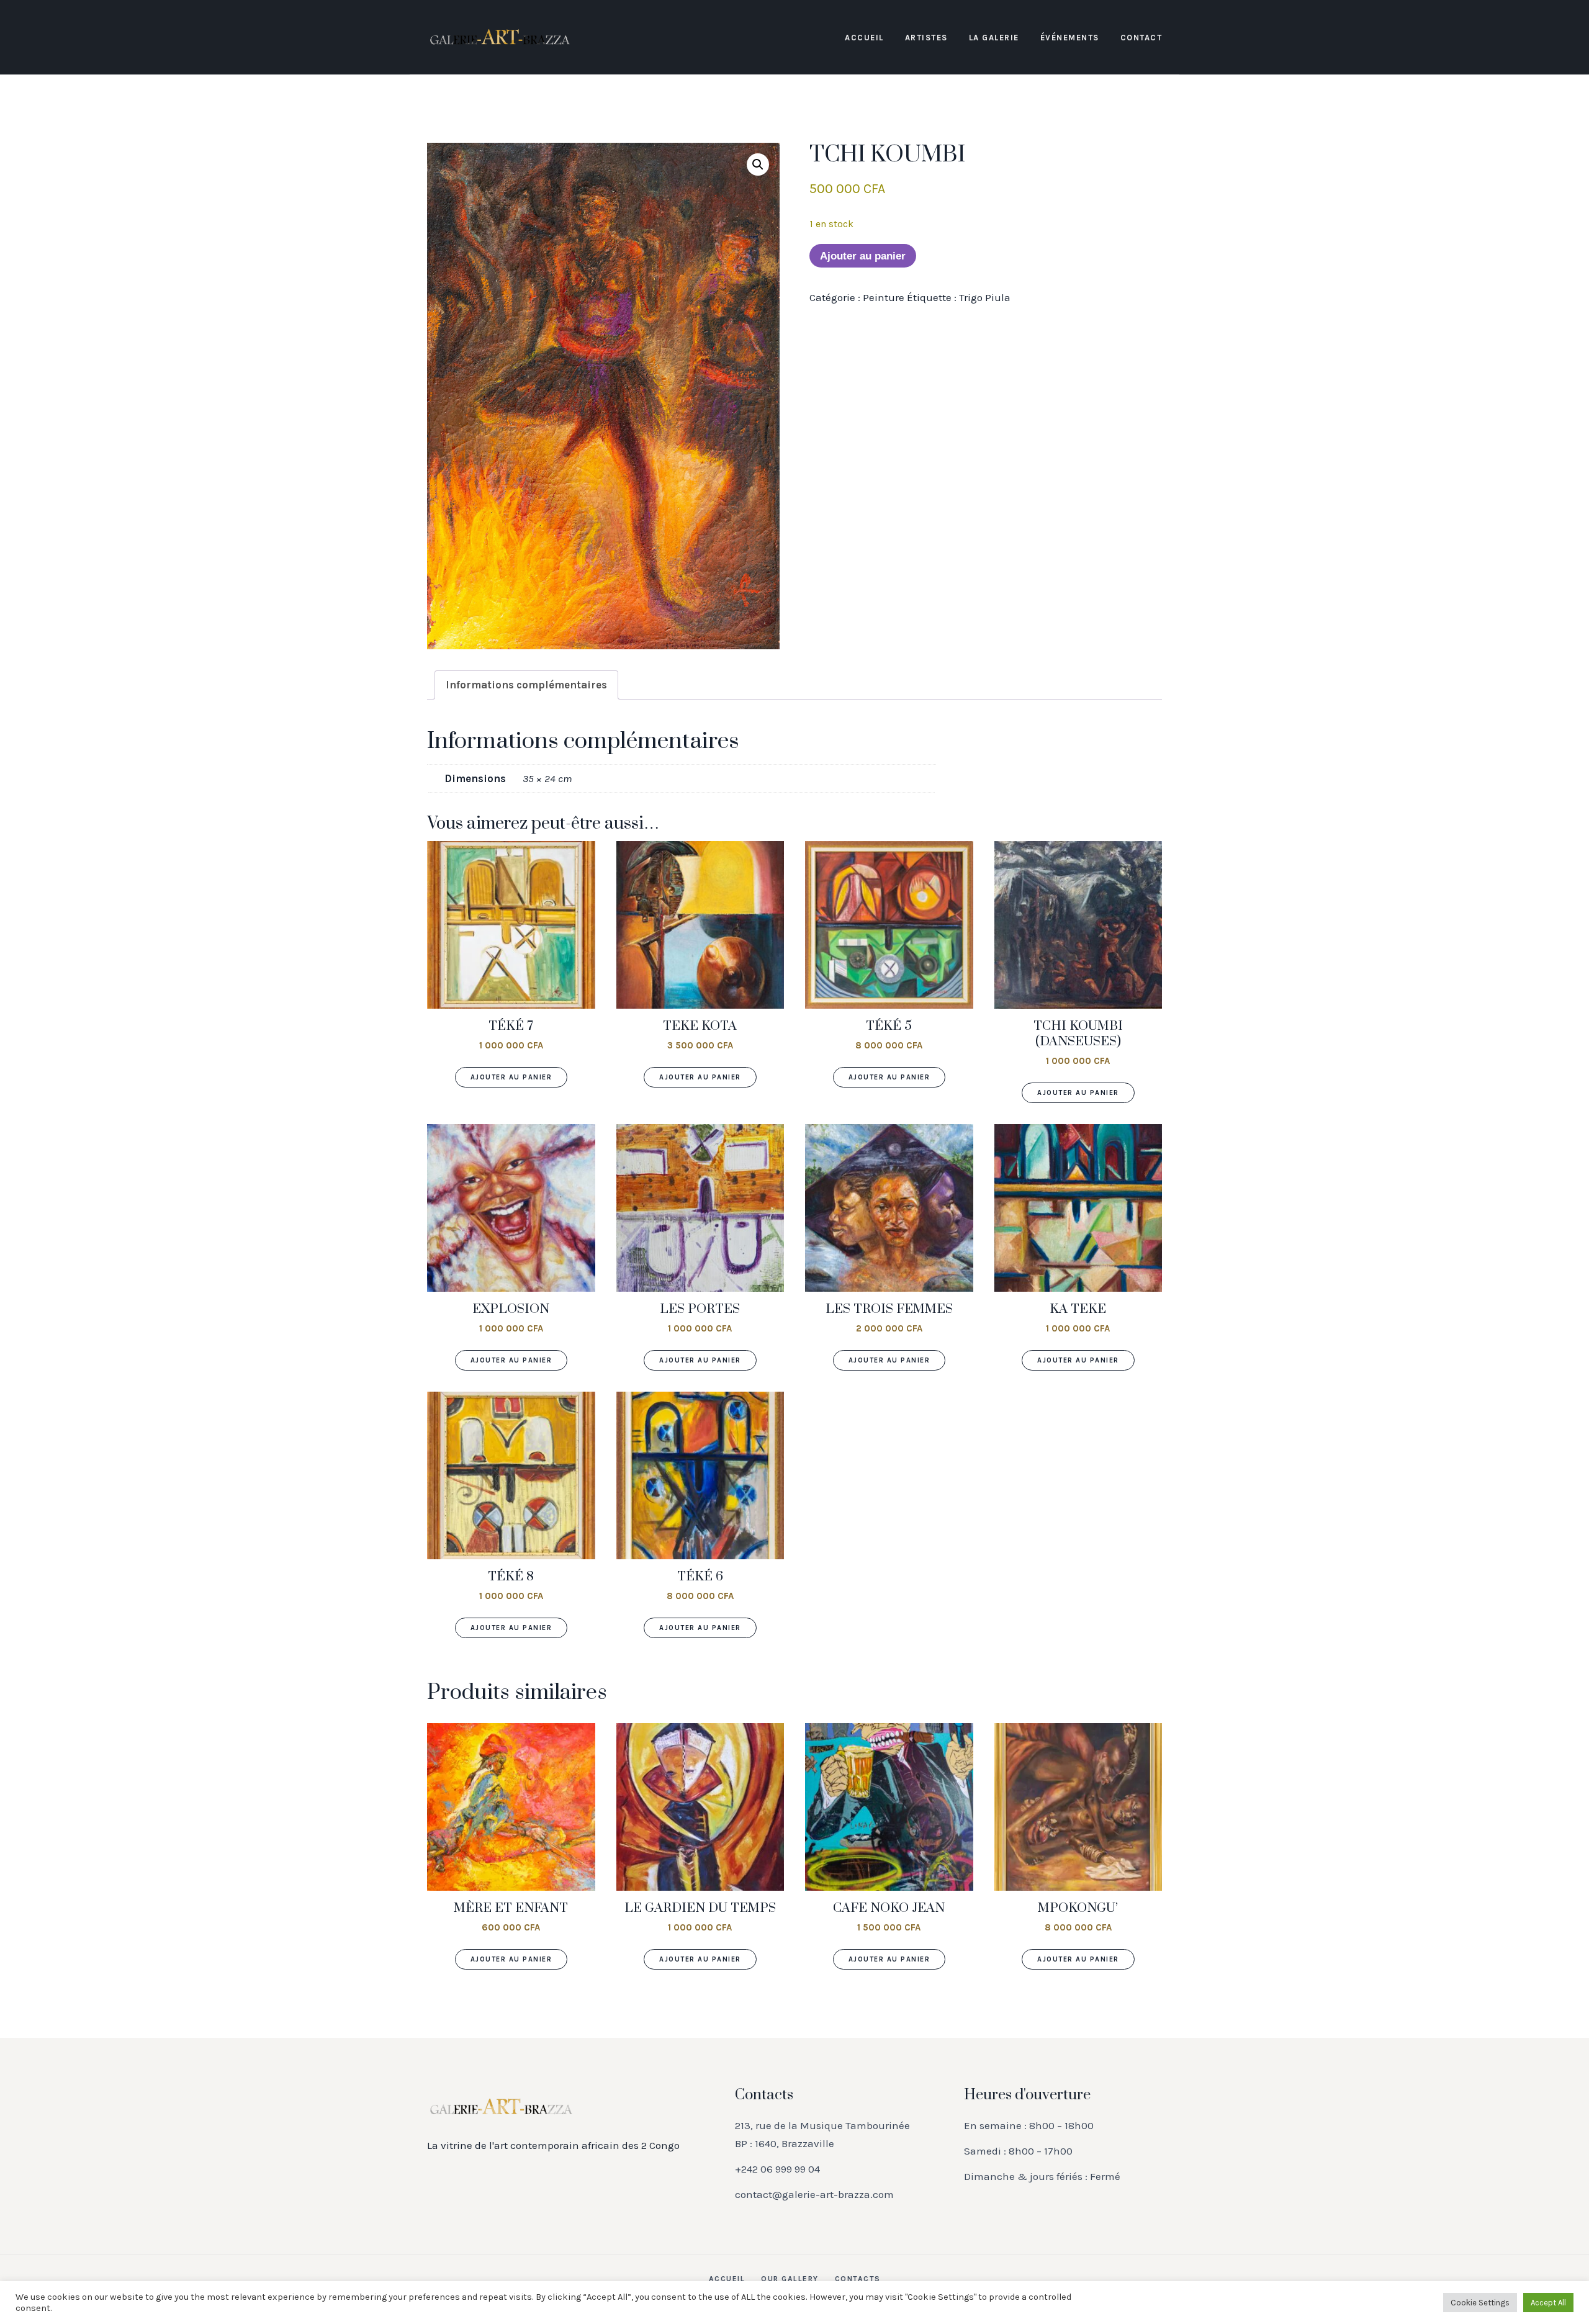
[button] (758, 164)
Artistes (926, 38)
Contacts (858, 2279)
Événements (1070, 38)
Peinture (884, 297)
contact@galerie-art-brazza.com (814, 2194)
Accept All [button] (1548, 2303)
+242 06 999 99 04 (777, 2169)
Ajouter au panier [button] (511, 1077)
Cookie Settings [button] (1480, 2303)
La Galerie (994, 38)
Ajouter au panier (863, 256)
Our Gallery (790, 2279)
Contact (1141, 38)
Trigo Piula (985, 297)
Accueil (864, 38)
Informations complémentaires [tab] (526, 685)
